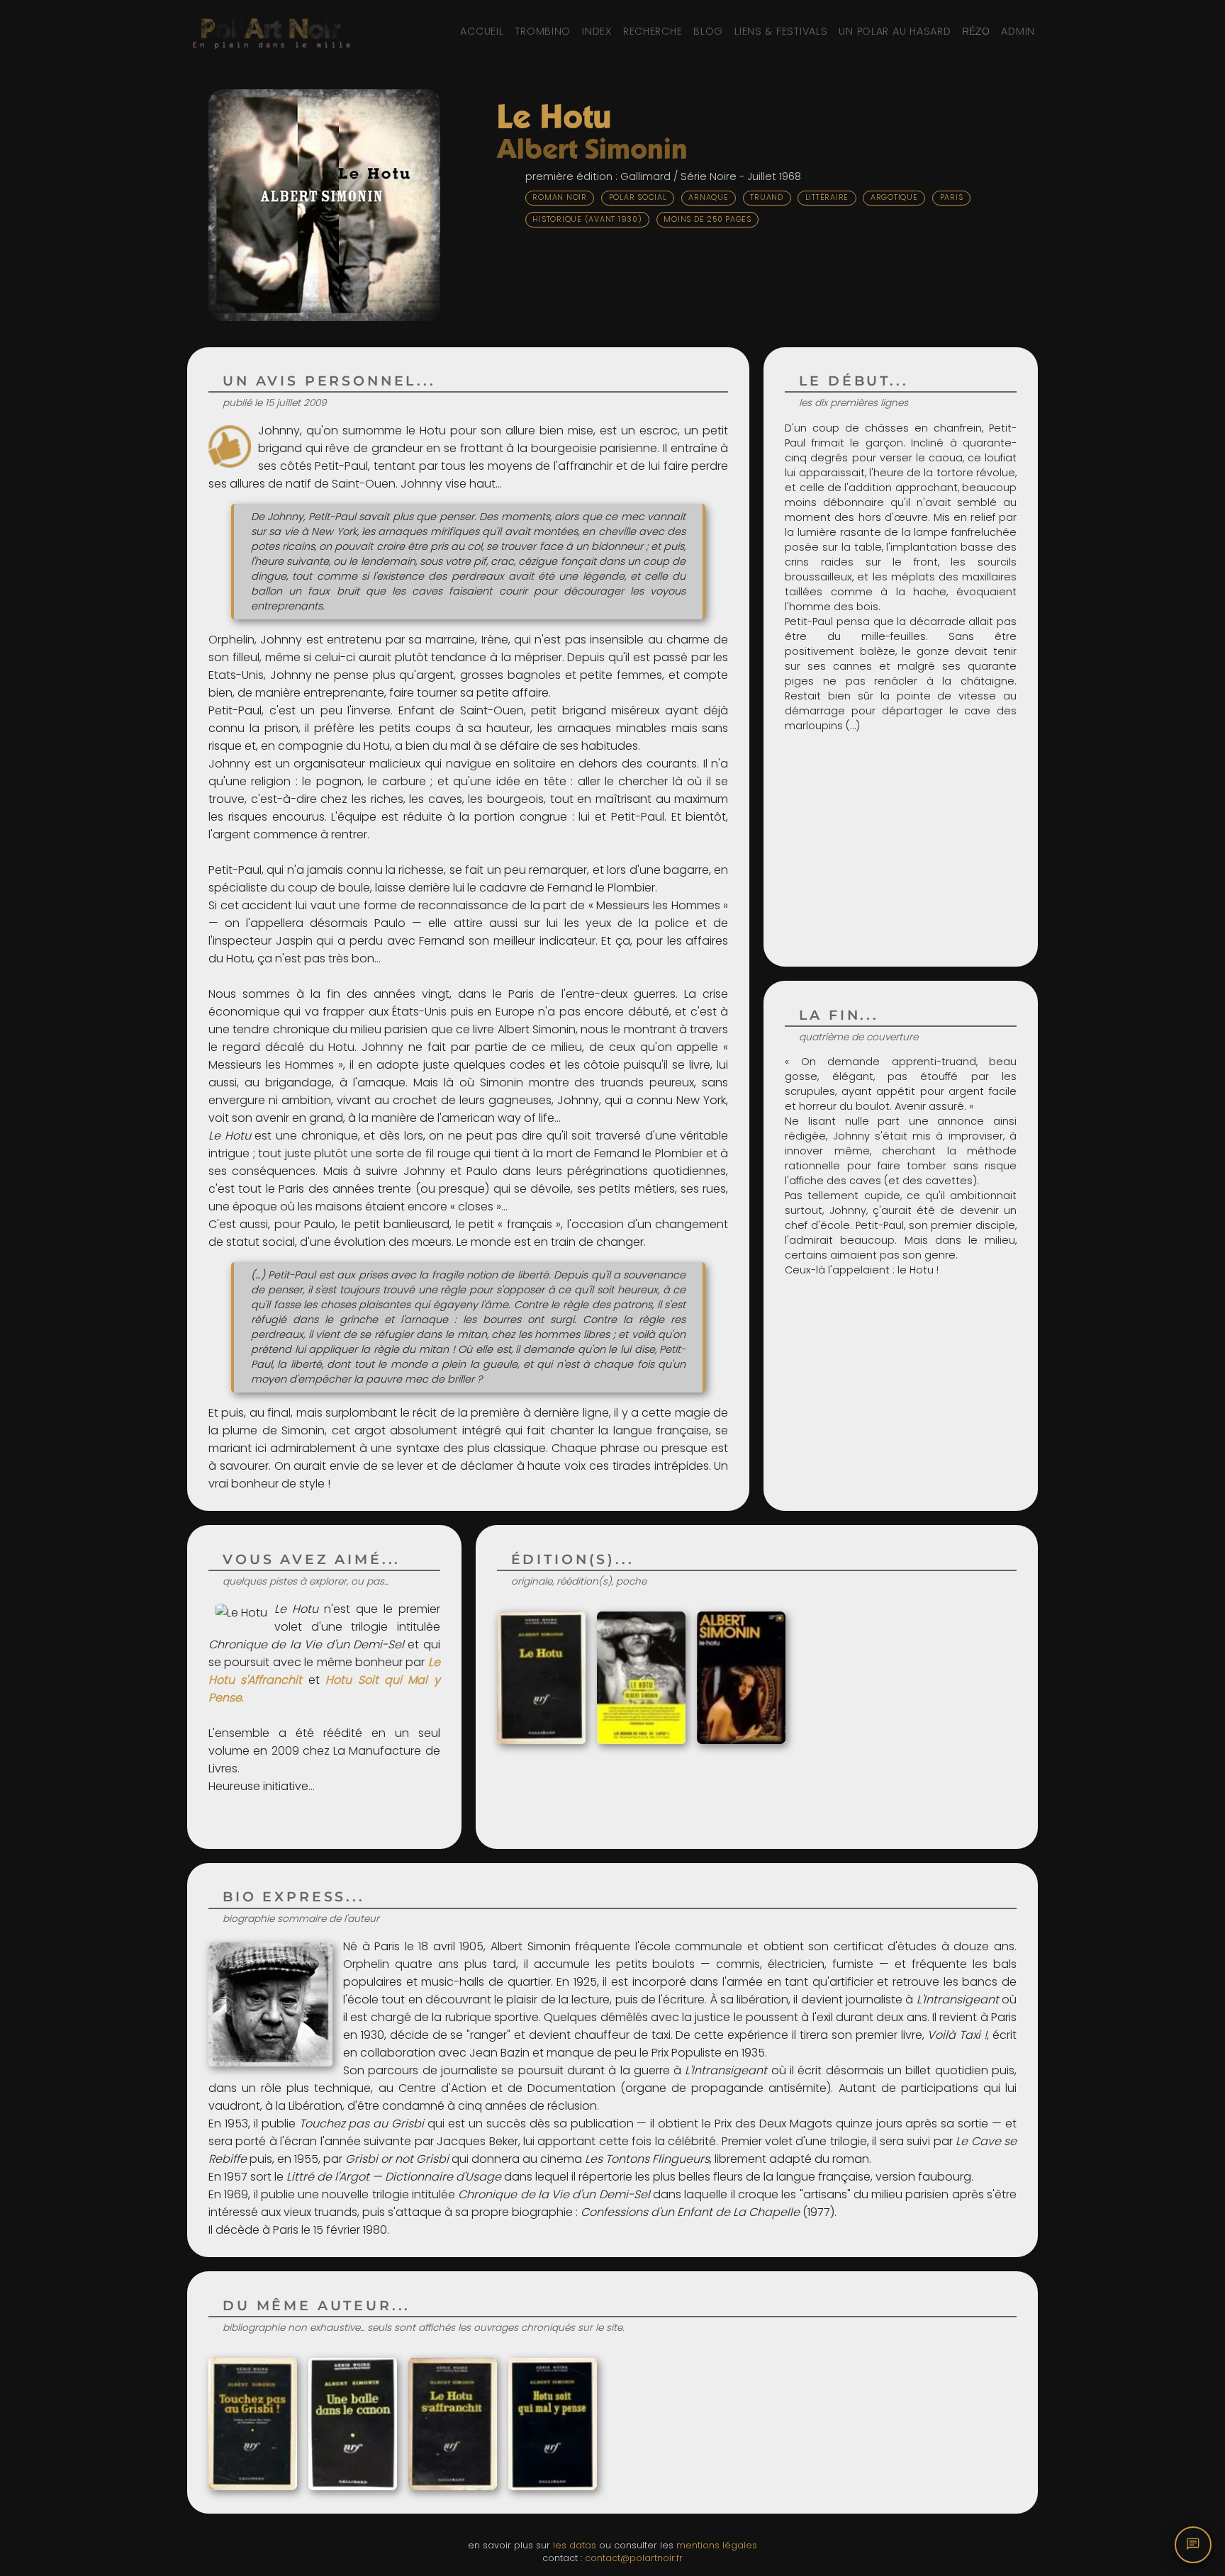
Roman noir (560, 197)
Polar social (638, 197)
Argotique (894, 197)
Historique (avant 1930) (587, 219)
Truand (767, 197)
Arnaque (708, 197)
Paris (952, 197)
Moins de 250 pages (707, 219)
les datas (575, 2545)
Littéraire (827, 197)
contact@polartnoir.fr (634, 2558)
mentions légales (717, 2545)
